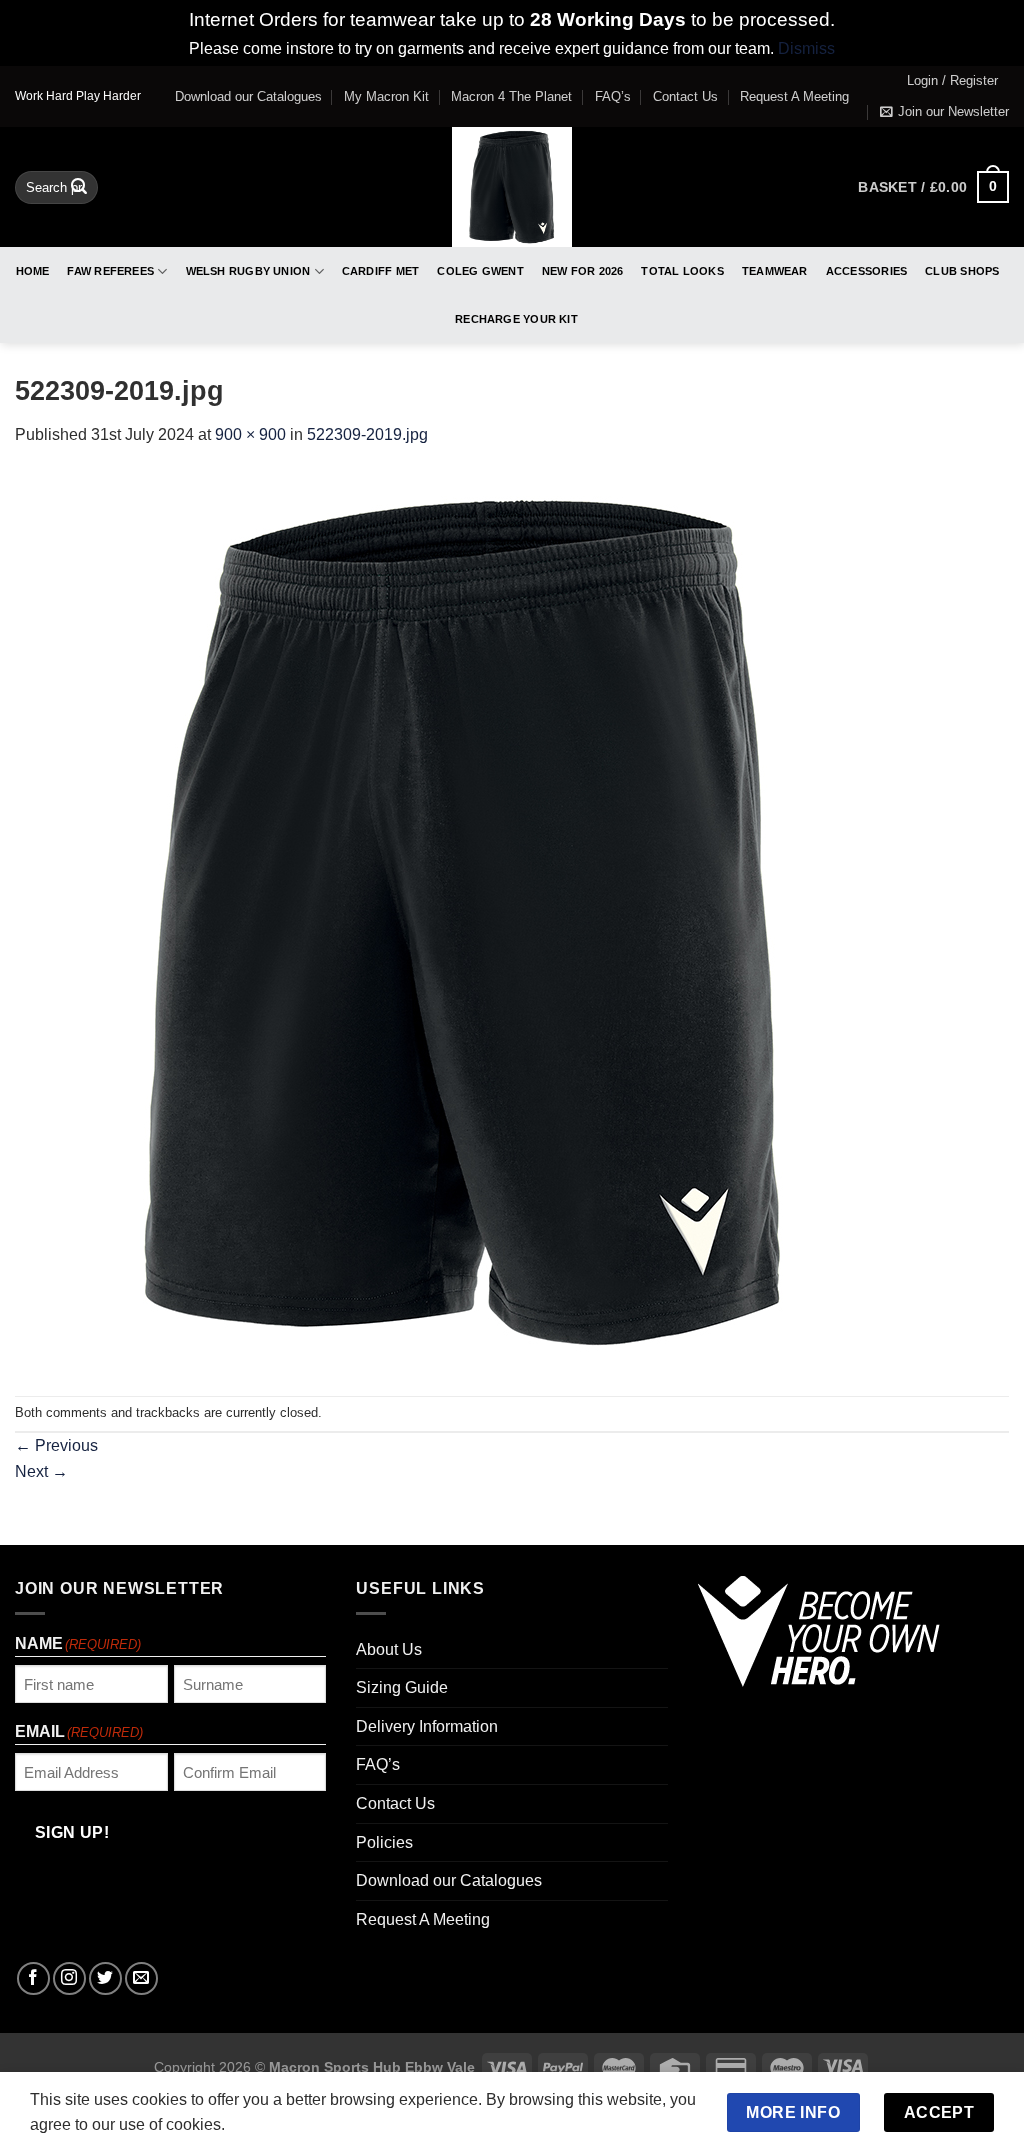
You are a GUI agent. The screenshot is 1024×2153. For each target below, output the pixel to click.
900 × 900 (250, 434)
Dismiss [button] (806, 48)
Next (41, 1471)
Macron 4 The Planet (511, 96)
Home (33, 271)
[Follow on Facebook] (33, 1978)
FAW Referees (110, 271)
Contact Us (685, 96)
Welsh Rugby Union (248, 271)
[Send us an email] (141, 1978)
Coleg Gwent (480, 271)
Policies (384, 1842)
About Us (389, 1649)
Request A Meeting (794, 96)
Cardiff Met (380, 271)
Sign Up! (72, 1832)
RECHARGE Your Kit (516, 319)
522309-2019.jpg (367, 434)
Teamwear (775, 271)
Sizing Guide (402, 1687)
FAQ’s (613, 96)
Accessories (866, 271)
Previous (56, 1445)
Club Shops (962, 271)
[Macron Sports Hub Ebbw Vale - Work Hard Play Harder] (512, 187)
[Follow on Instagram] (69, 1978)
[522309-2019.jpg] (465, 920)
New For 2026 (583, 271)
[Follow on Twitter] (105, 1978)
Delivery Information (427, 1726)
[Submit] (80, 187)
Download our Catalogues (248, 96)
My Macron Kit (386, 96)
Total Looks (682, 271)
